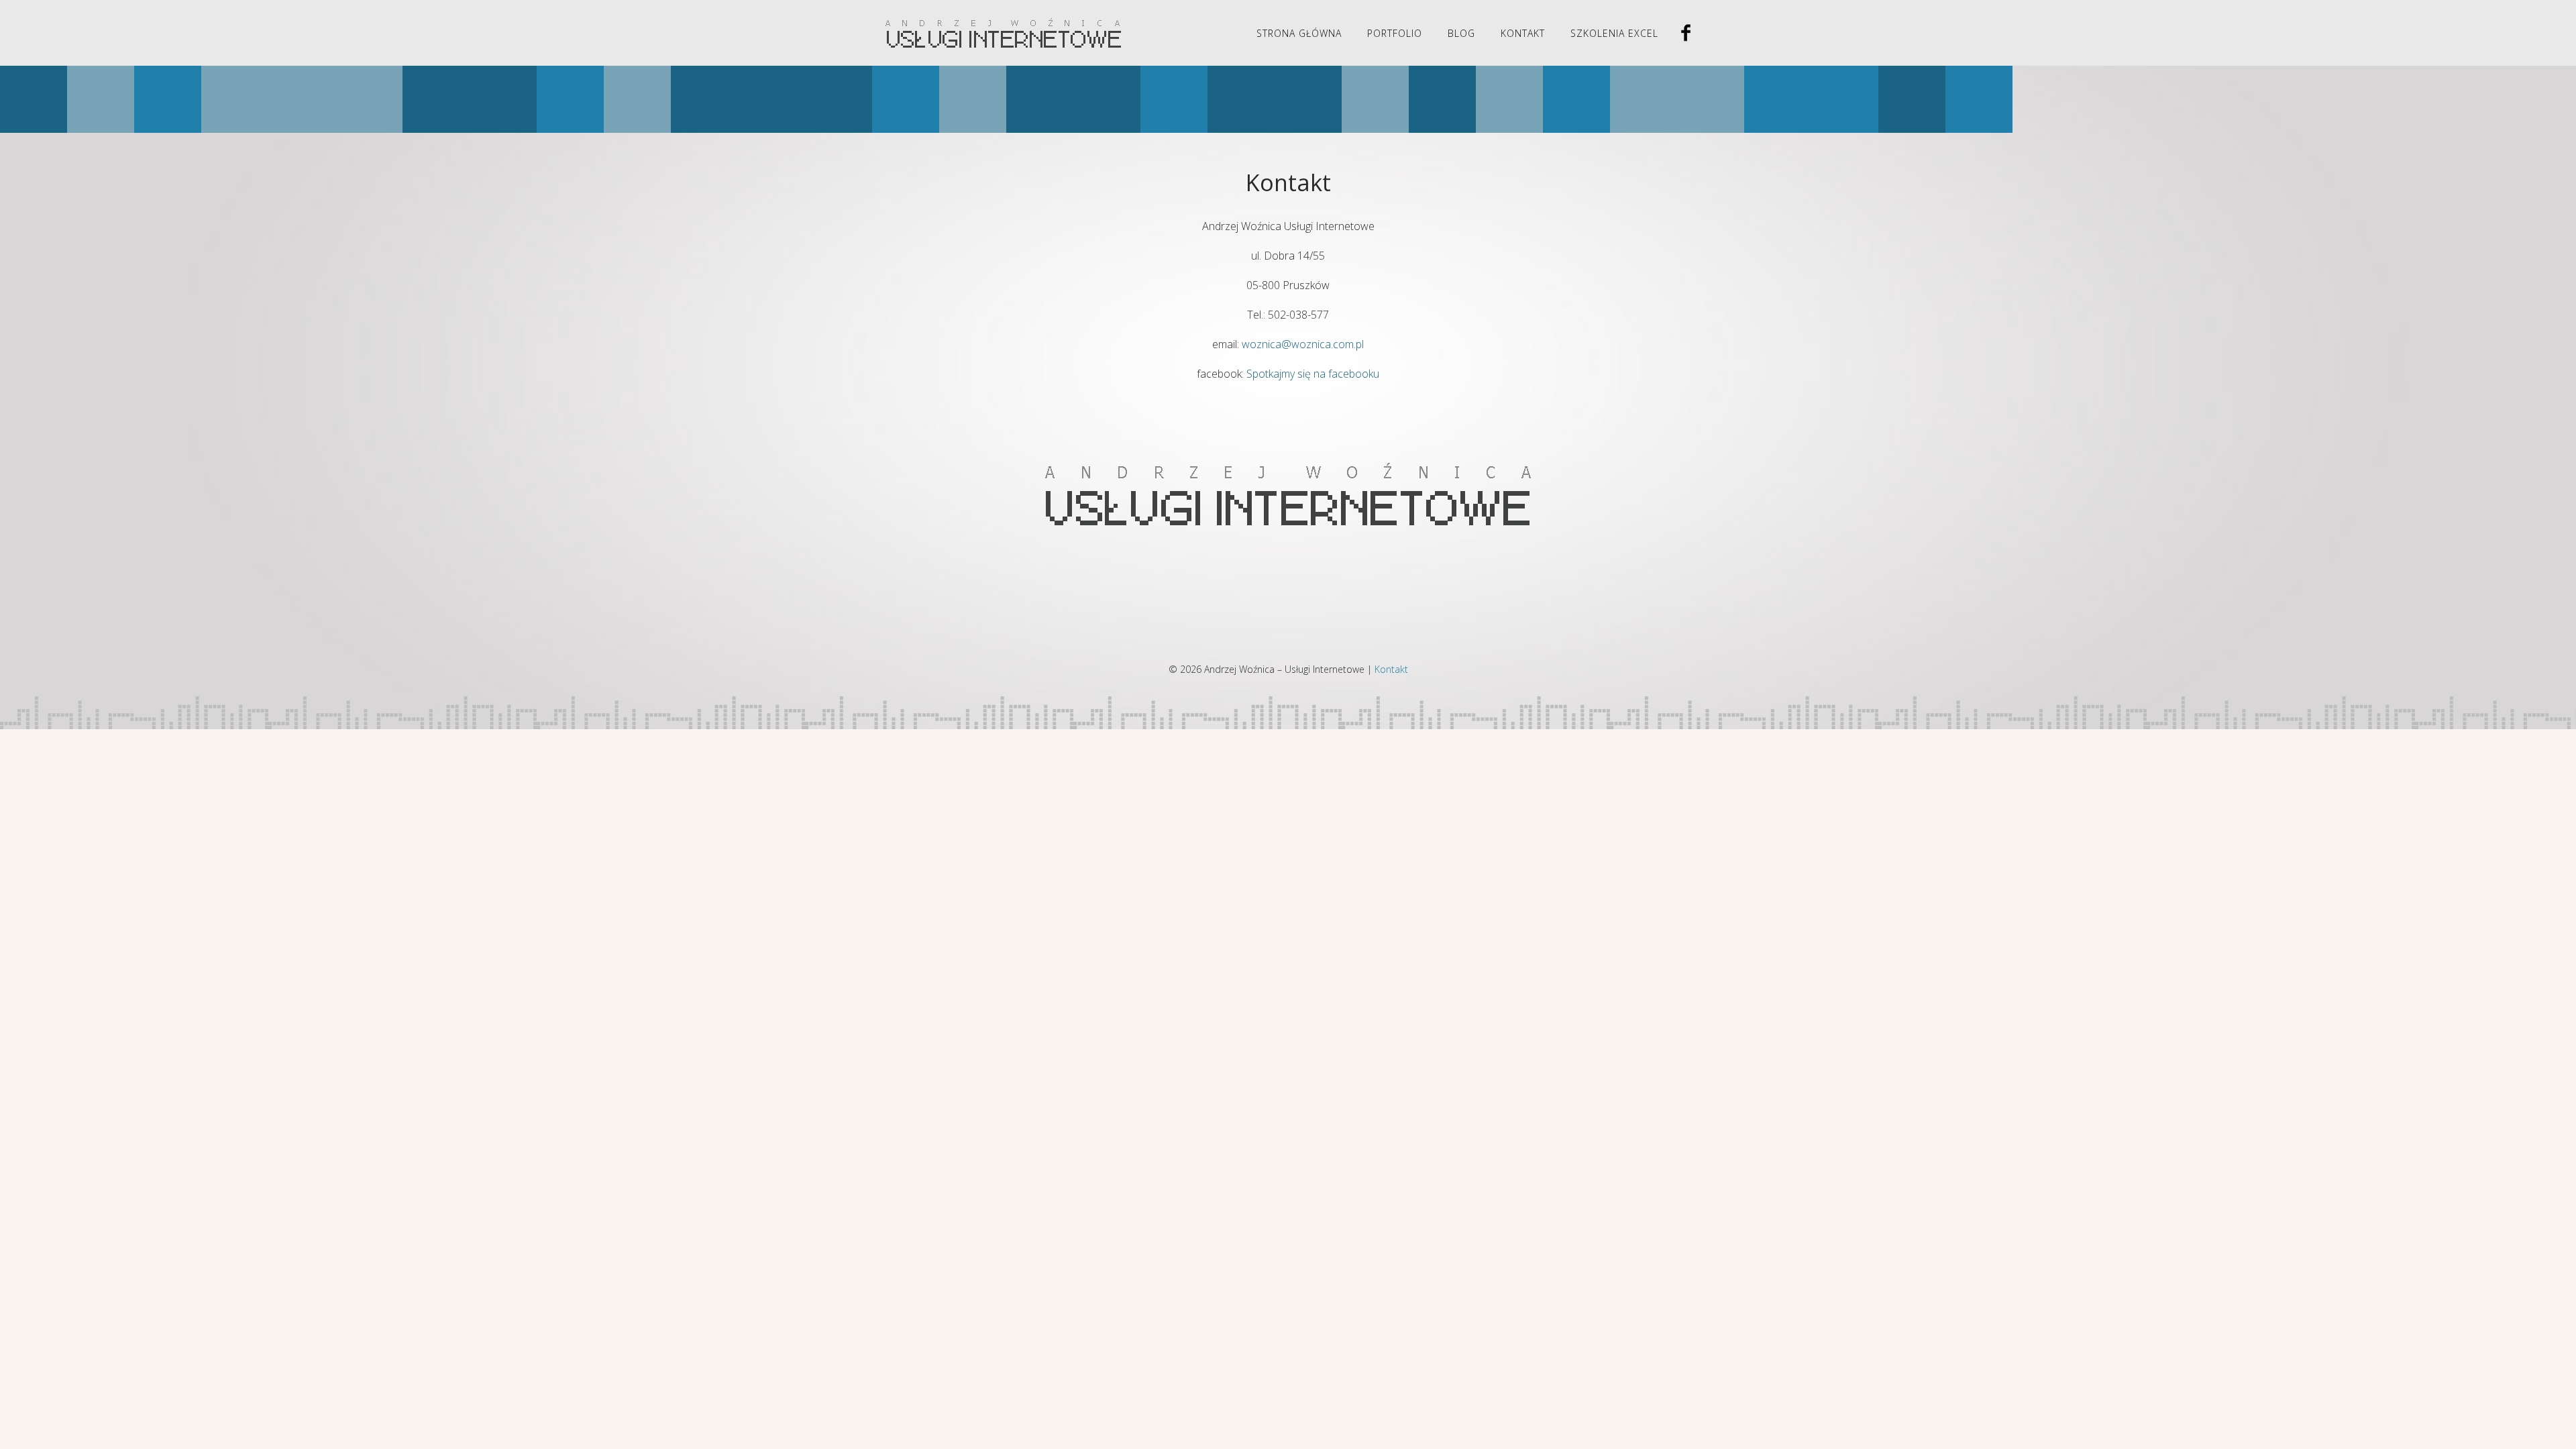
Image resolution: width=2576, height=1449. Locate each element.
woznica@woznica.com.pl (1303, 344)
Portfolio (1395, 33)
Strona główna (1299, 33)
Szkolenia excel (1614, 33)
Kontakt (1523, 33)
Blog (1461, 33)
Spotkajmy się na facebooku (1313, 374)
